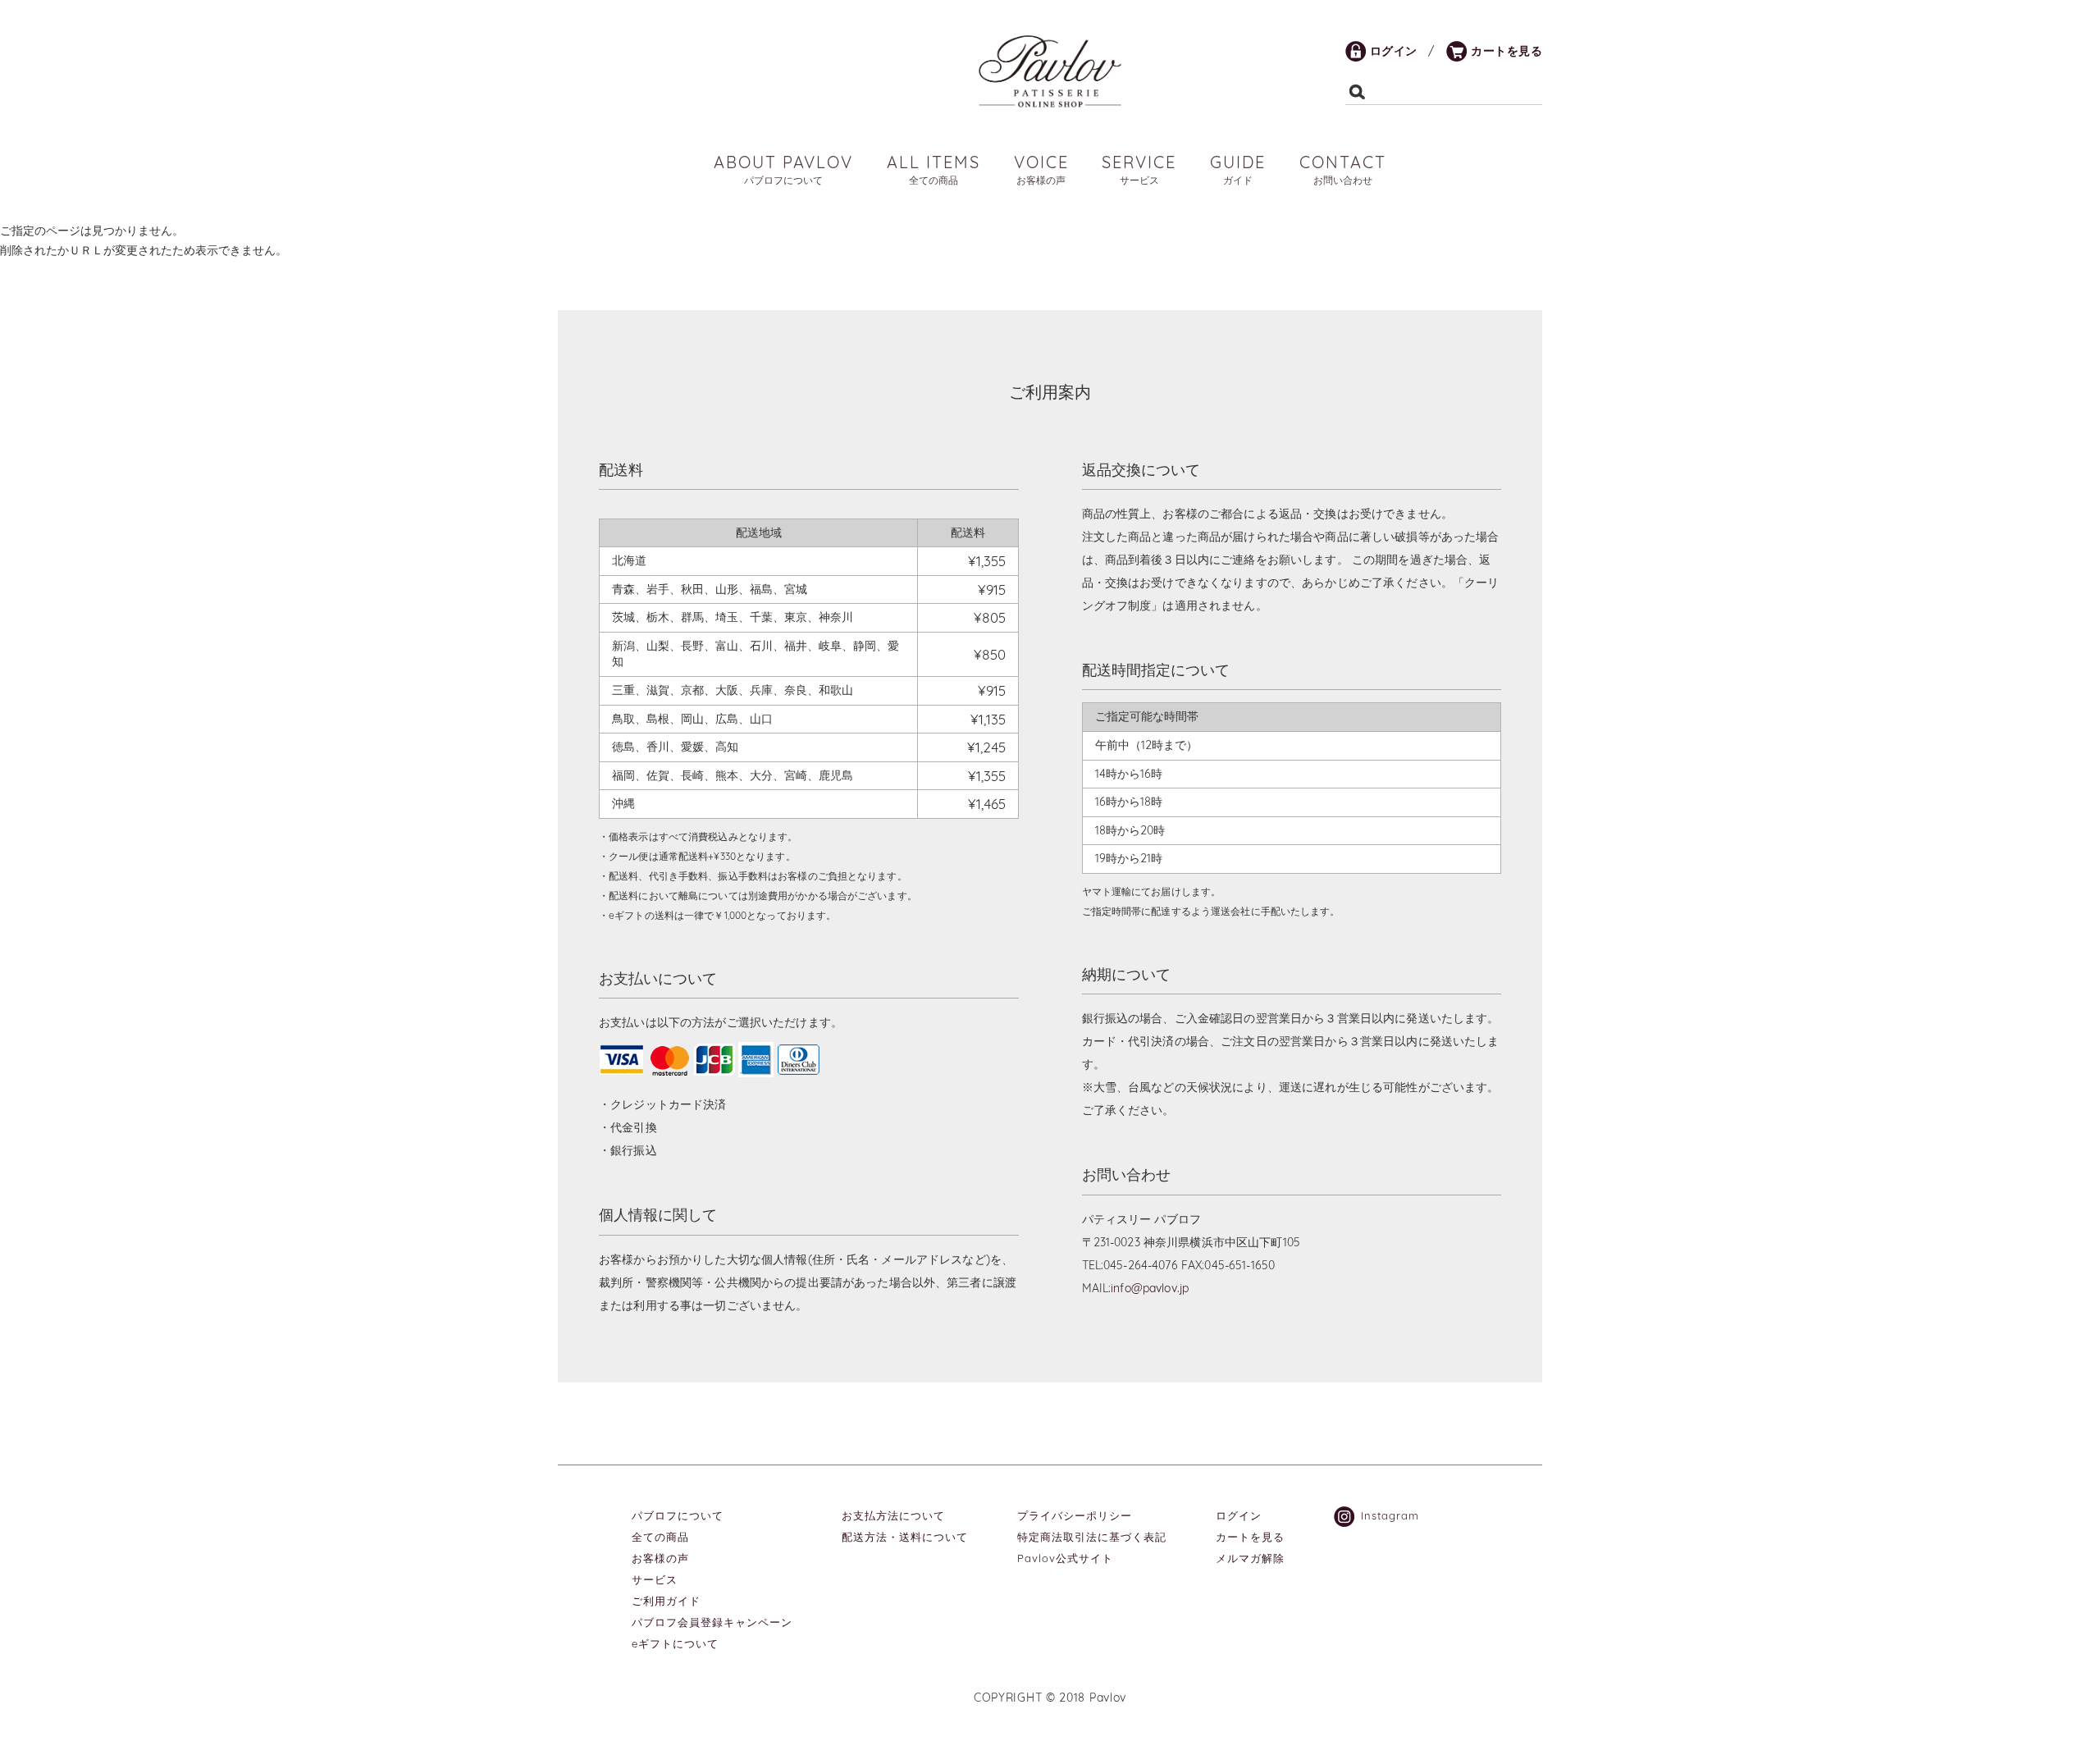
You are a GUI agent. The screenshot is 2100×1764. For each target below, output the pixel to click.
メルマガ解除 (1250, 1558)
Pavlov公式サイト (1065, 1558)
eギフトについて (675, 1643)
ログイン (1394, 51)
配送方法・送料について (905, 1537)
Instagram (1390, 1515)
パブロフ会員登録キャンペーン (712, 1622)
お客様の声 (660, 1558)
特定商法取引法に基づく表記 (1092, 1537)
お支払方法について (893, 1515)
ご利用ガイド (666, 1601)
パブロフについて (678, 1515)
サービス (655, 1579)
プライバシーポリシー (1075, 1515)
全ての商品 (660, 1537)
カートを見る (1507, 51)
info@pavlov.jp (1150, 1288)
